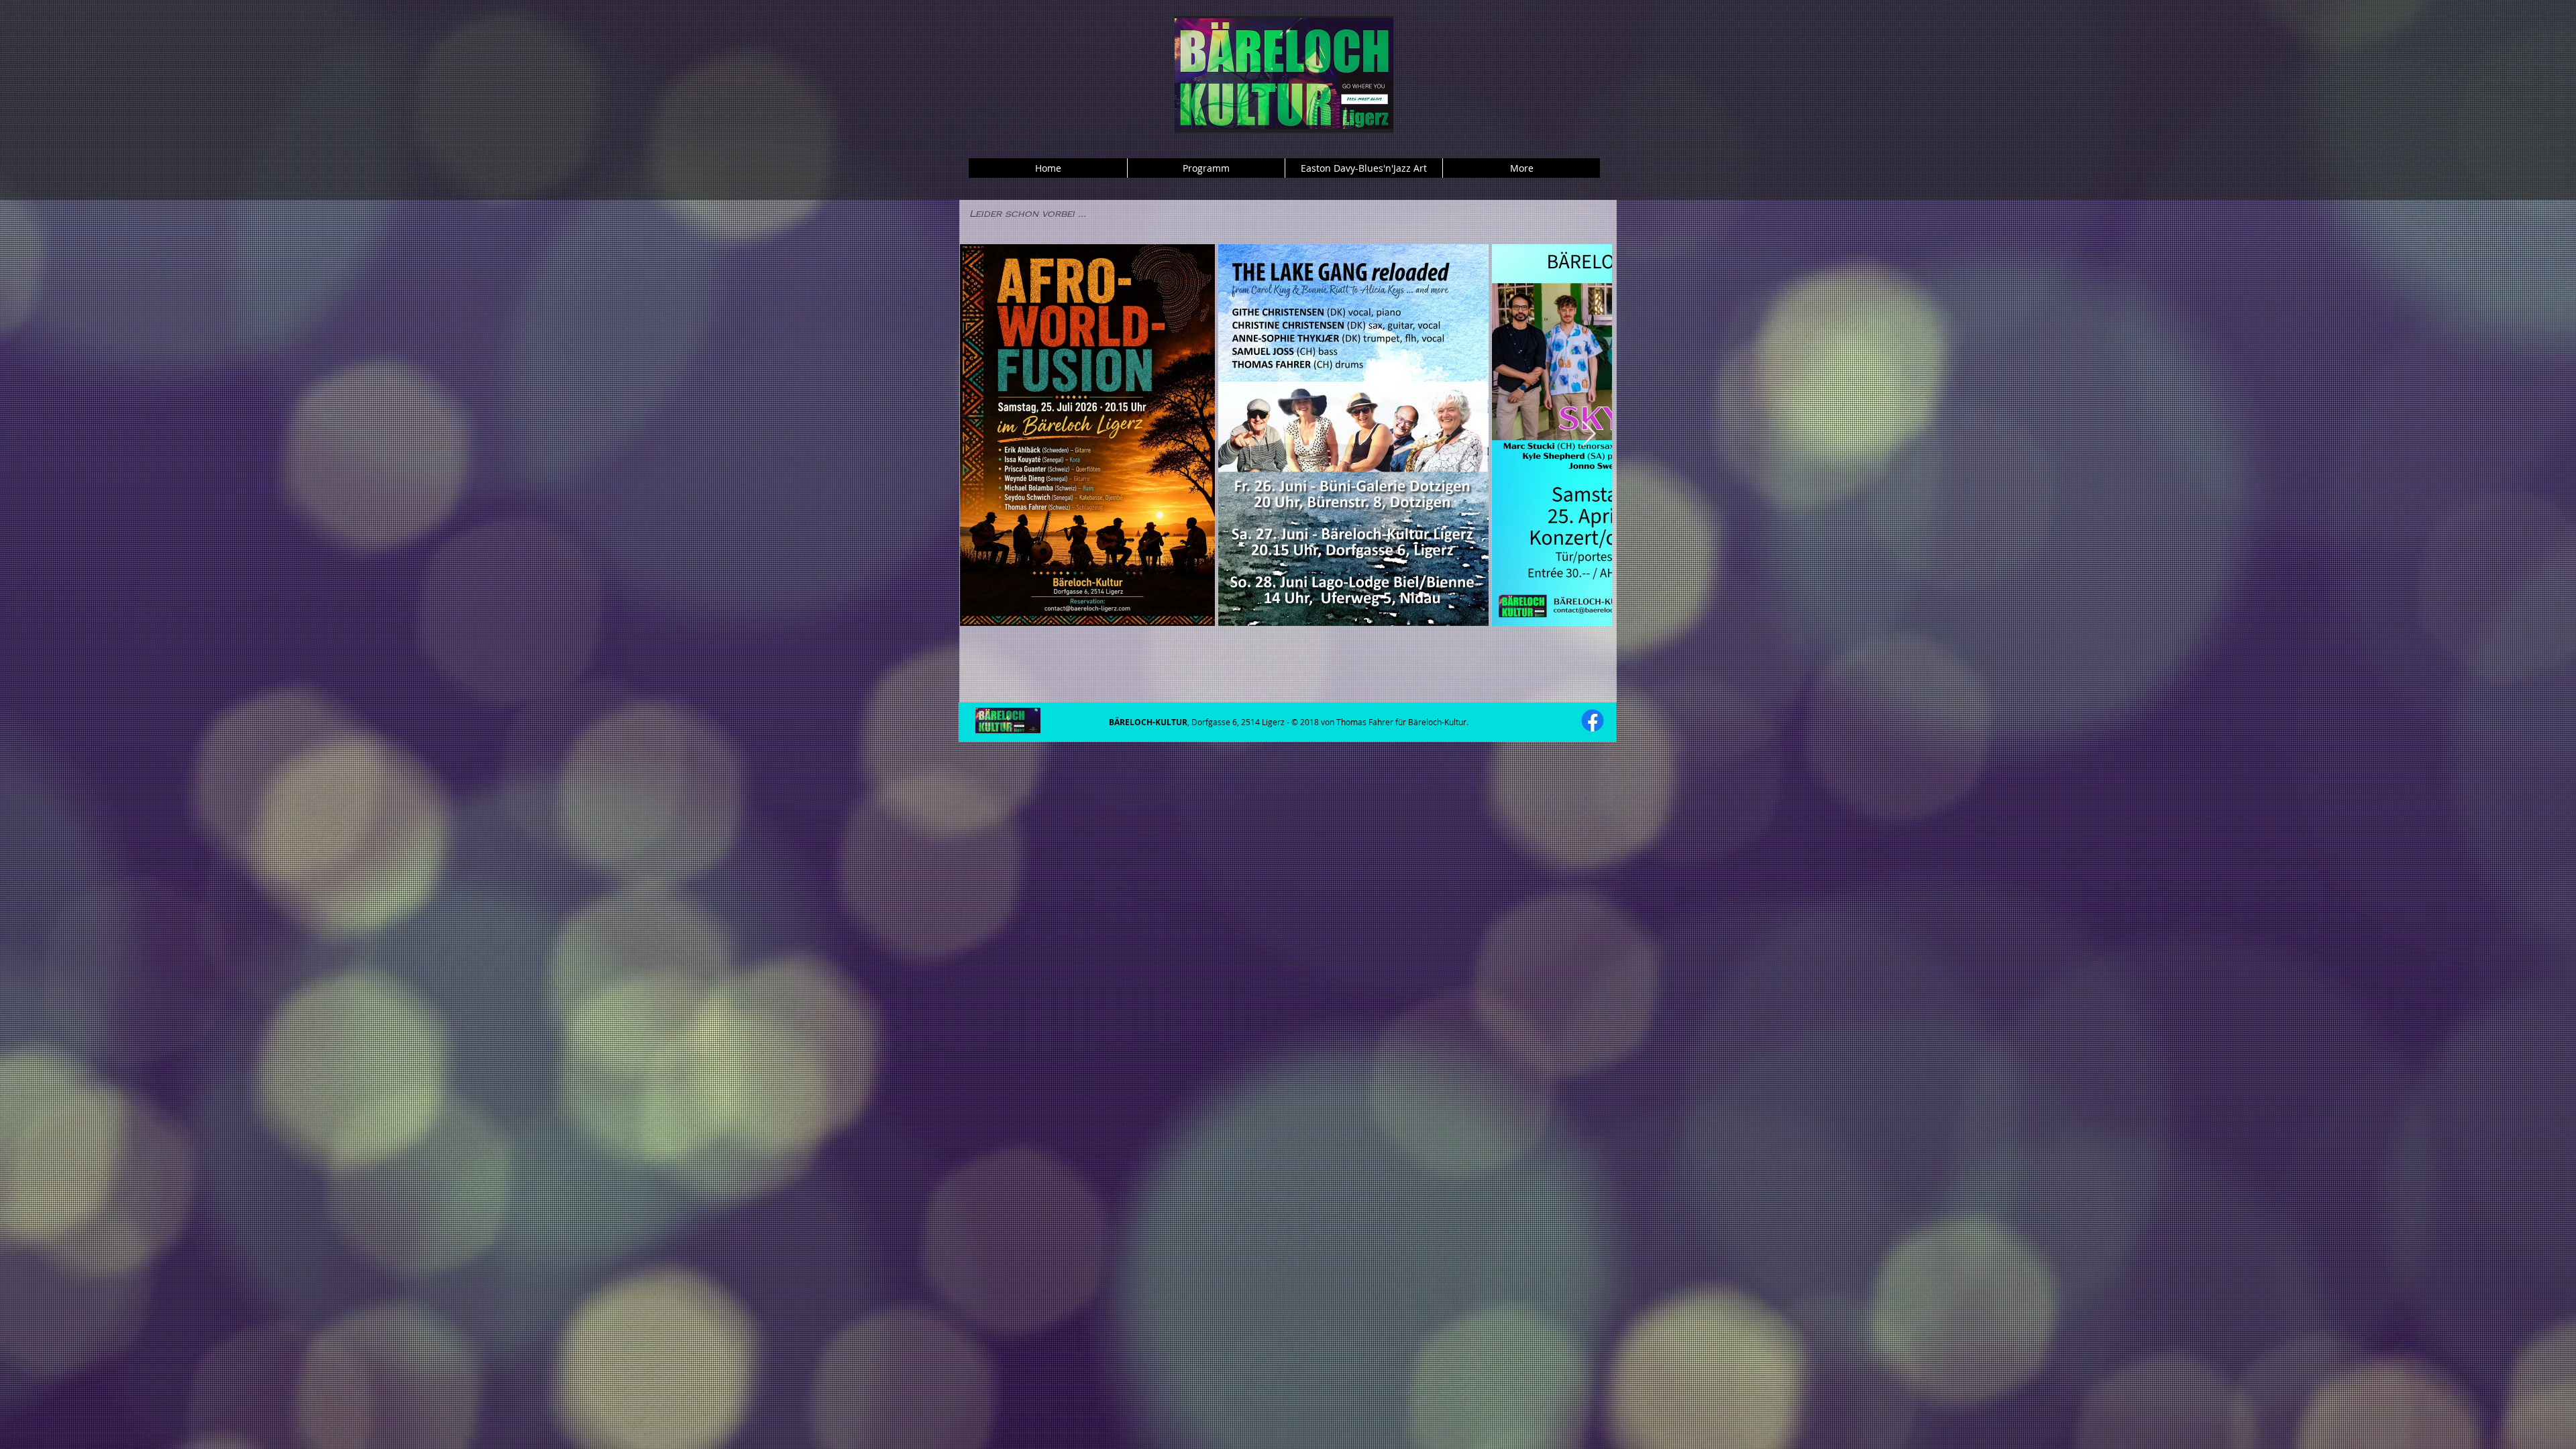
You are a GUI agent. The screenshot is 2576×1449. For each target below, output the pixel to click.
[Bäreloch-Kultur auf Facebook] (1593, 720)
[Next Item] (1589, 434)
